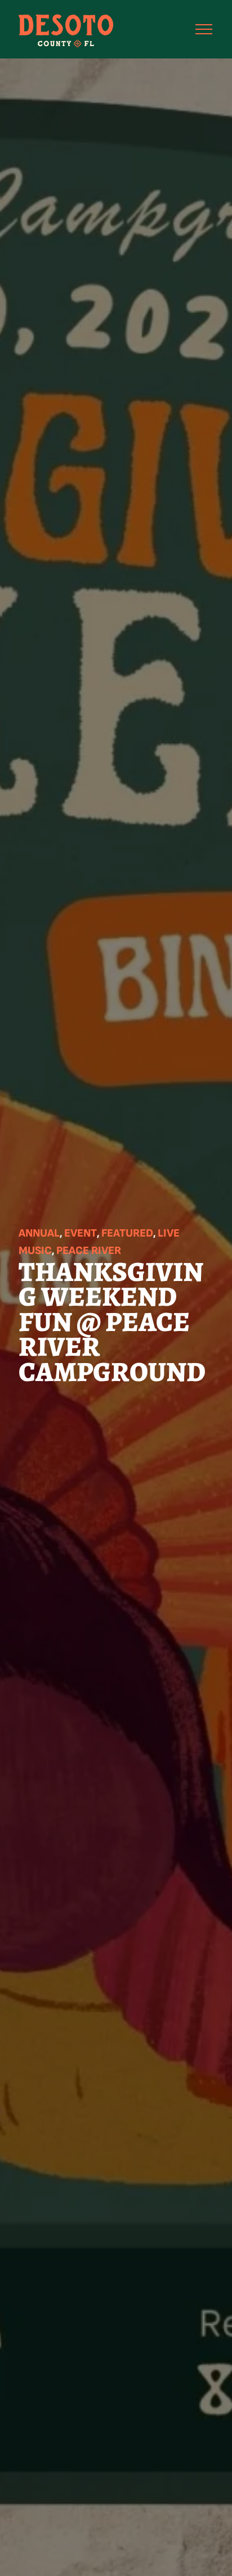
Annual (39, 1233)
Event (81, 1233)
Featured (127, 1233)
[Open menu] (204, 29)
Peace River (89, 1251)
